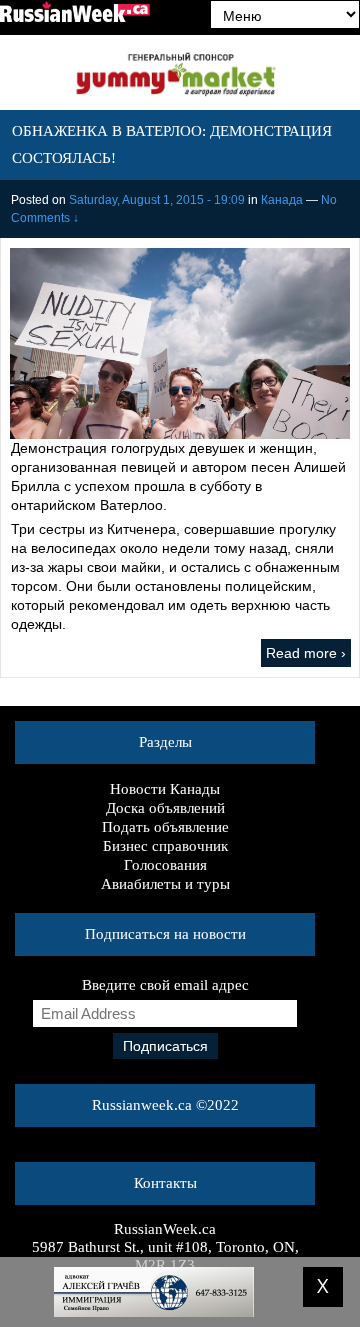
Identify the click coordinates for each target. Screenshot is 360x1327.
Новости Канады (165, 789)
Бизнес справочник (165, 846)
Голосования (165, 865)
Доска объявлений (165, 808)
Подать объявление (165, 827)
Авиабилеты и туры (165, 884)
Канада (282, 200)
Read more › (306, 653)
